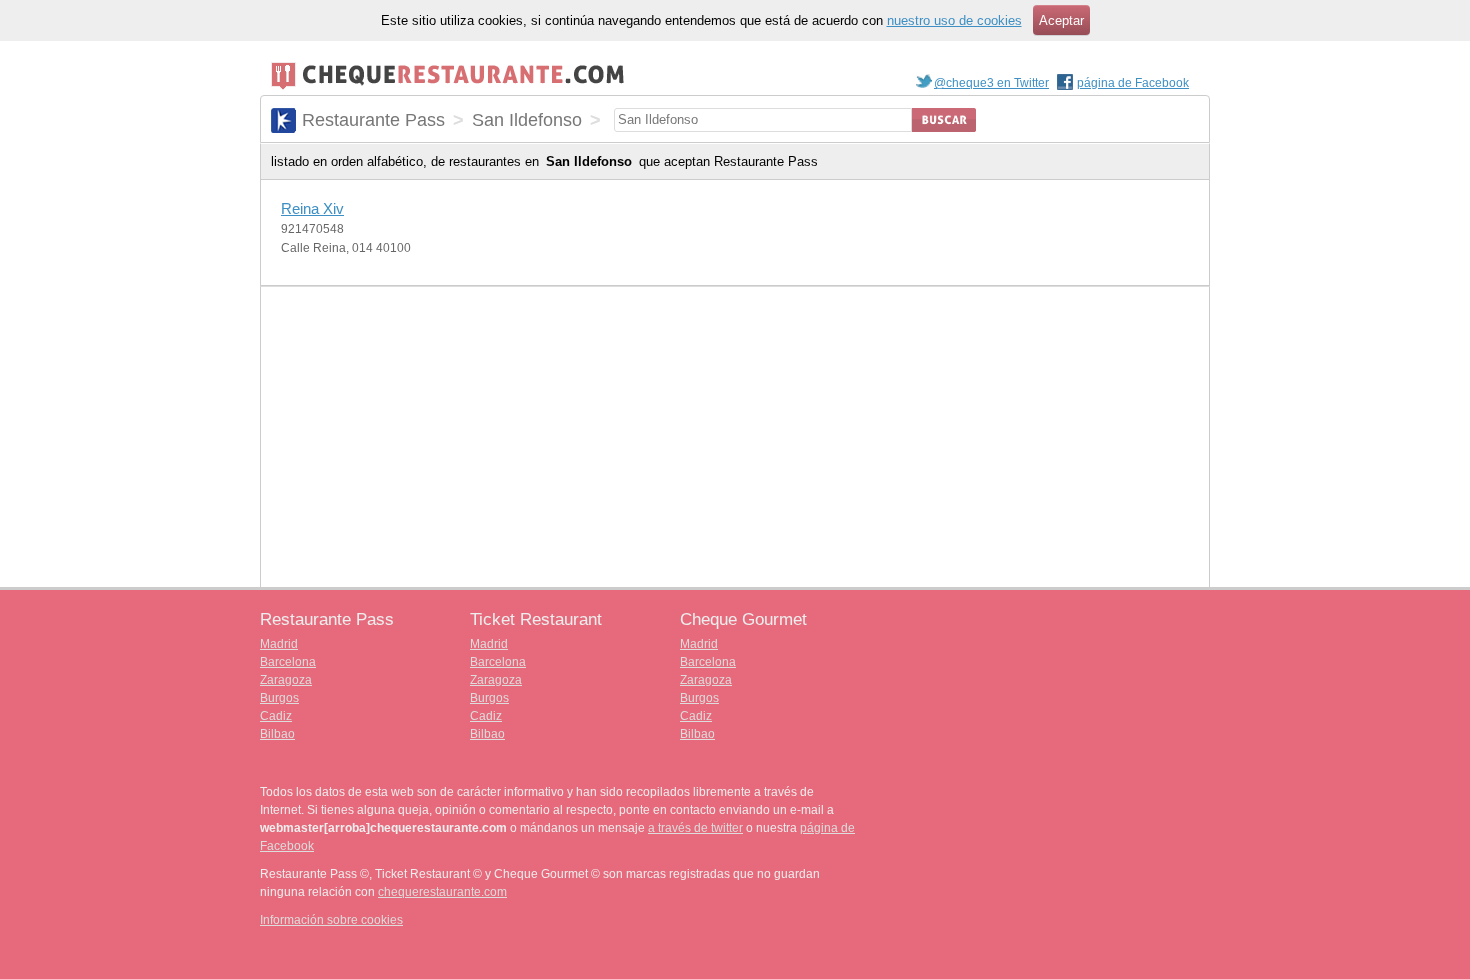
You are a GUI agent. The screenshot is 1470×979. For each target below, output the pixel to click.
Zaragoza (286, 680)
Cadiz (276, 716)
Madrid (279, 644)
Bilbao (277, 734)
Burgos (279, 698)
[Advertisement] (735, 437)
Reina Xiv (312, 208)
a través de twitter (695, 828)
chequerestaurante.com (442, 892)
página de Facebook (1133, 83)
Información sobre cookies (331, 920)
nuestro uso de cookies (954, 20)
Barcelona (288, 662)
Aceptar (1061, 20)
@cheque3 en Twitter (991, 83)
